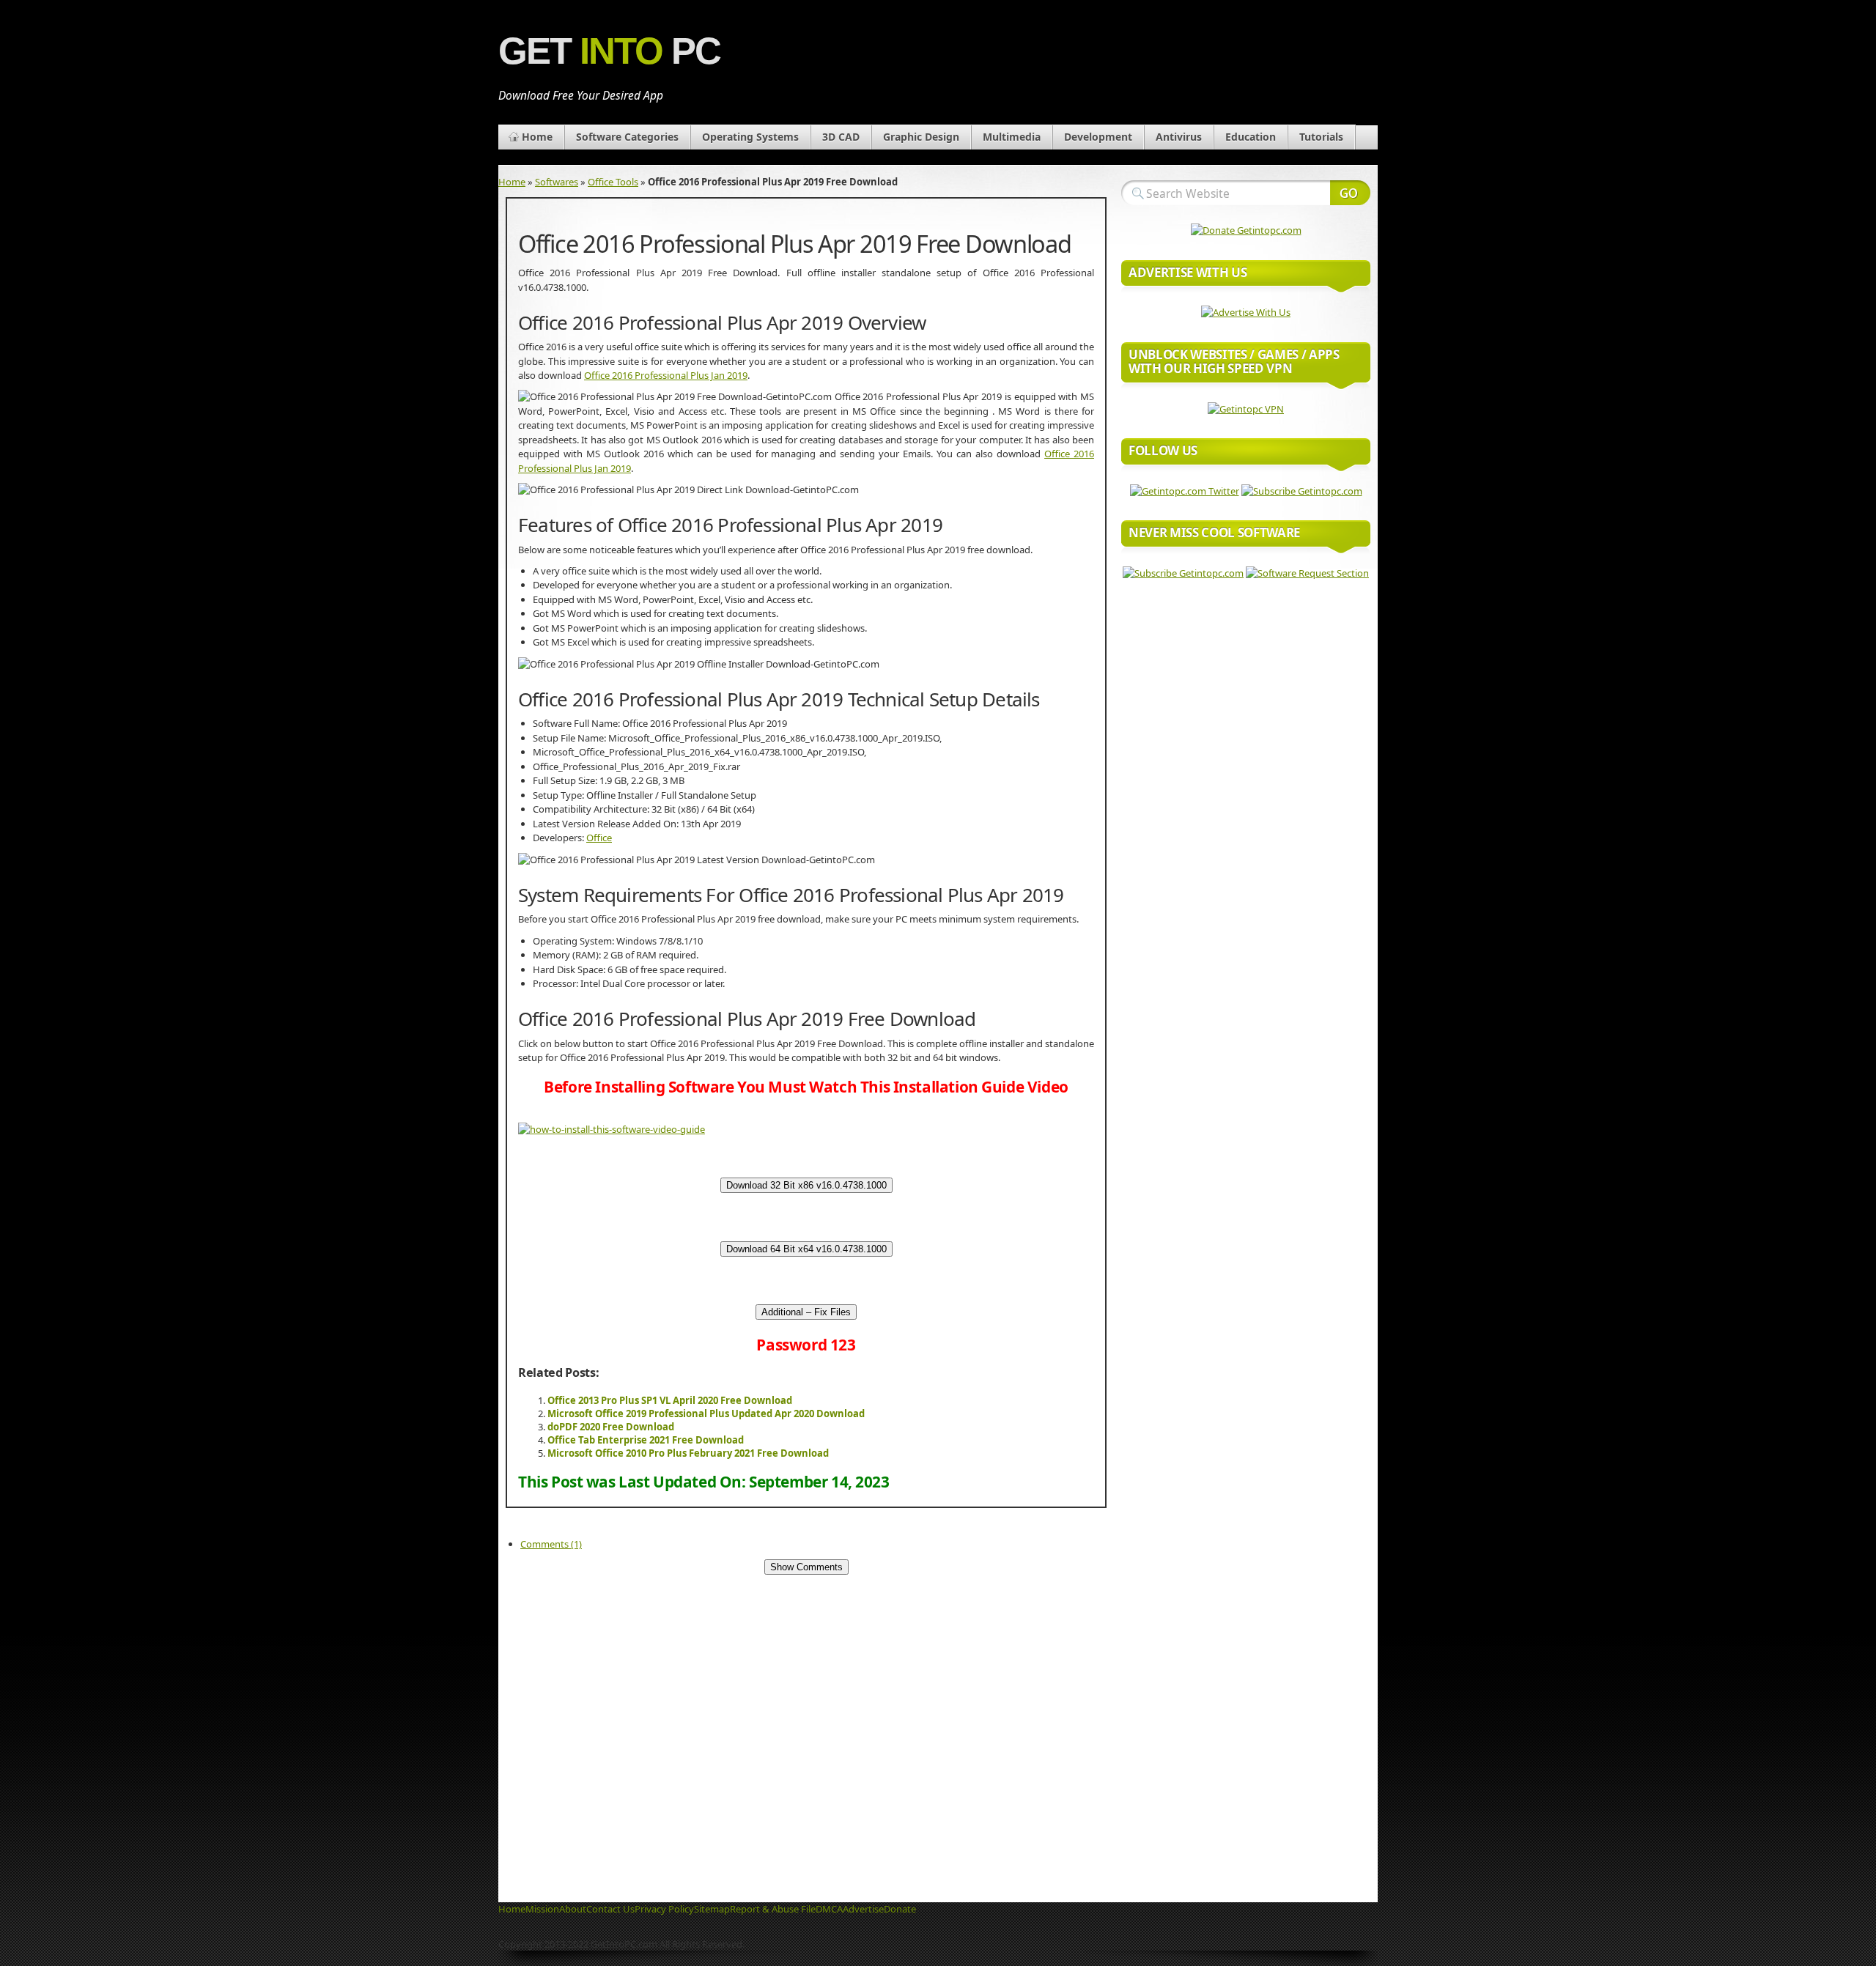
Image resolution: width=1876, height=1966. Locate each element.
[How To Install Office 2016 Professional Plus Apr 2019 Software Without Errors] (612, 1129)
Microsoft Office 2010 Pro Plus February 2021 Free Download (688, 1453)
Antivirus (1179, 137)
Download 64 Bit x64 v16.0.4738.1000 (806, 1249)
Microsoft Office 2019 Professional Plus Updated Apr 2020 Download (706, 1413)
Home (537, 137)
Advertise (863, 1909)
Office (599, 838)
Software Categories (627, 137)
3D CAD (841, 137)
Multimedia (1012, 137)
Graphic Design (921, 137)
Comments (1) (551, 1544)
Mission (542, 1909)
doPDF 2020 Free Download (611, 1427)
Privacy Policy (664, 1909)
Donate (900, 1909)
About (573, 1909)
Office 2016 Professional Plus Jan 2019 (666, 375)
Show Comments (806, 1567)
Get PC (609, 51)
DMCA (829, 1909)
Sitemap (712, 1909)
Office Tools (613, 182)
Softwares (557, 182)
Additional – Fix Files (806, 1312)
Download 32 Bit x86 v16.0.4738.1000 (806, 1185)
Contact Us (610, 1909)
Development (1098, 137)
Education (1251, 137)
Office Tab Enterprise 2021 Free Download (646, 1440)
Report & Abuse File (773, 1909)
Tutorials (1321, 137)
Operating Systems (750, 137)
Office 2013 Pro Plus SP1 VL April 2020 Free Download (670, 1400)
